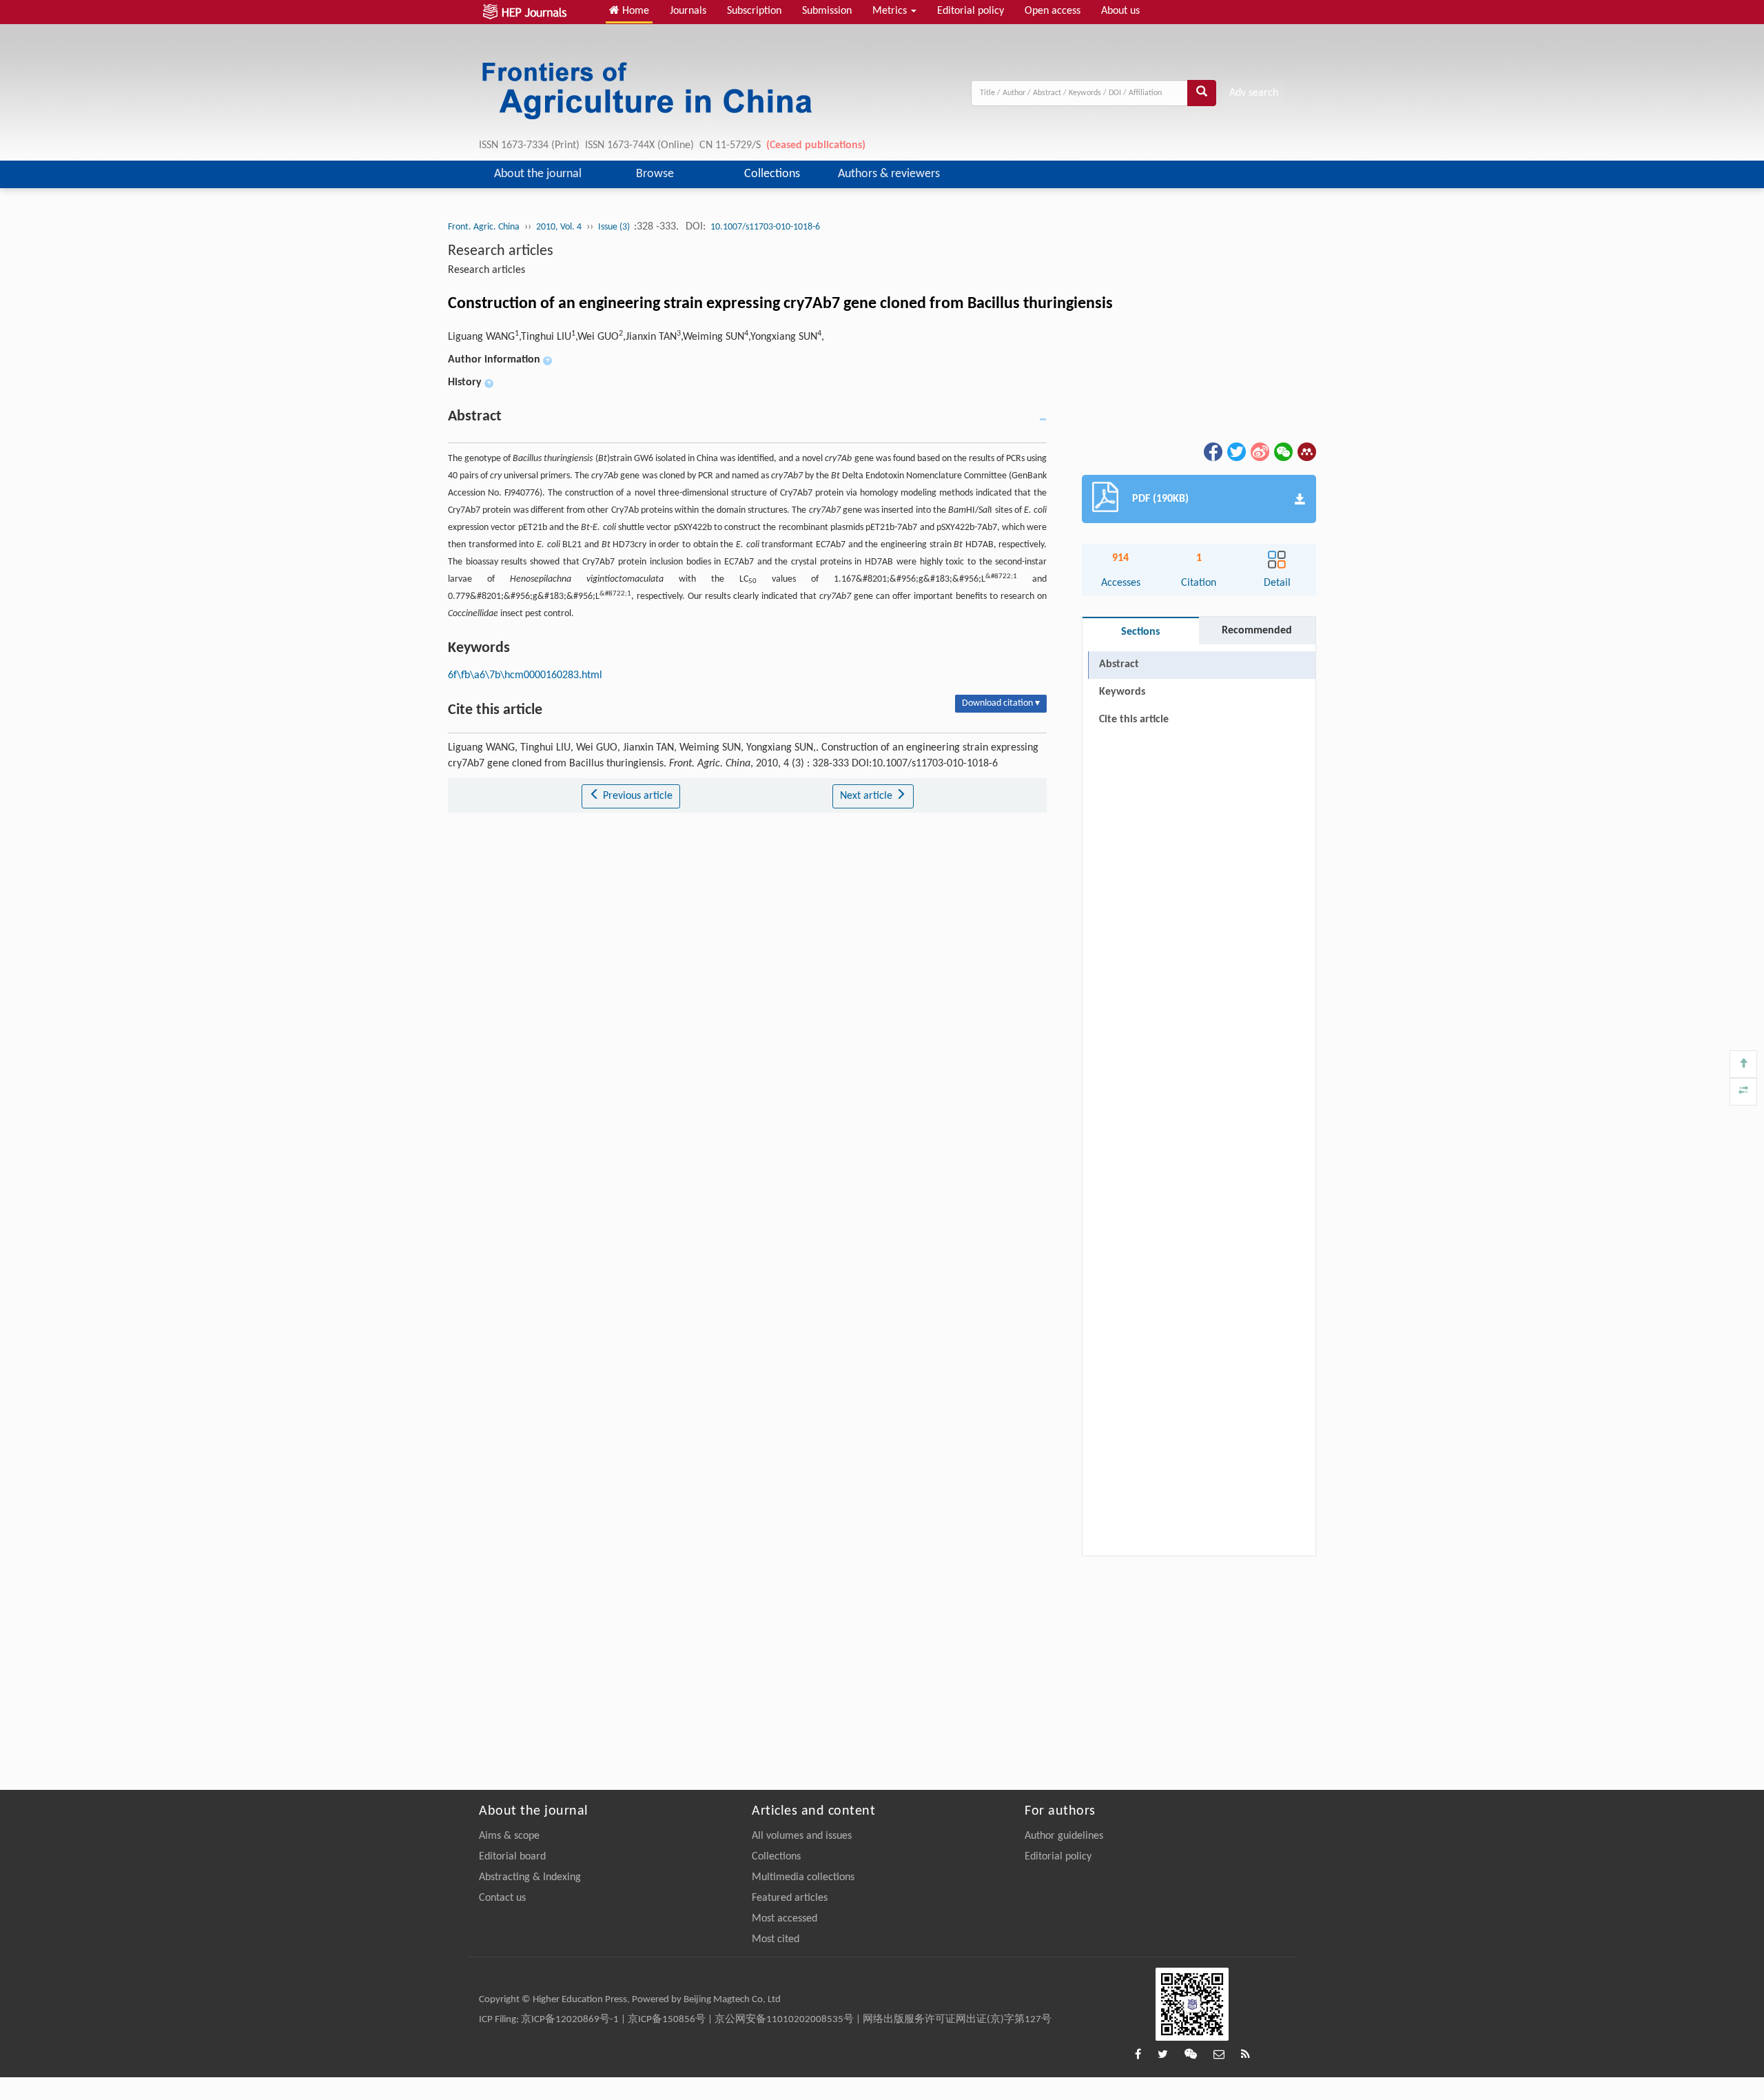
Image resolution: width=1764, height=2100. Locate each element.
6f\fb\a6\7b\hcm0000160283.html (525, 675)
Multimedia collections (803, 1877)
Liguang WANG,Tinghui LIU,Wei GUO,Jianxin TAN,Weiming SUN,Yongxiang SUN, (636, 337)
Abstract (1119, 664)
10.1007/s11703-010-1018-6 (765, 227)
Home (634, 11)
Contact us (502, 1898)
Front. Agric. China (484, 227)
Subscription (754, 11)
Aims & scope (509, 1836)
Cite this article (1134, 720)
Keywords (1122, 692)
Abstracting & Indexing (530, 1877)
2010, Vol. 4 (559, 227)
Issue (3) (615, 227)
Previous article (636, 796)
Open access (1053, 11)
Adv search (1254, 93)
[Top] (1743, 1064)
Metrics (891, 11)
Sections (1140, 632)
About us (1120, 11)
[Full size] (1743, 1092)
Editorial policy (971, 11)
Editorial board (512, 1857)
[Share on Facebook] (1212, 451)
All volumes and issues (802, 1836)
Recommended (1257, 631)
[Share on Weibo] (1259, 451)
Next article (868, 796)
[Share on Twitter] (1235, 451)
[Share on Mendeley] (1306, 451)
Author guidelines (1064, 1836)
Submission (827, 11)
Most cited (776, 1939)
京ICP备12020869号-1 (570, 2020)
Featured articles (790, 1898)
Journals (688, 11)
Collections (772, 174)
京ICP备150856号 (667, 2020)
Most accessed (784, 1919)
